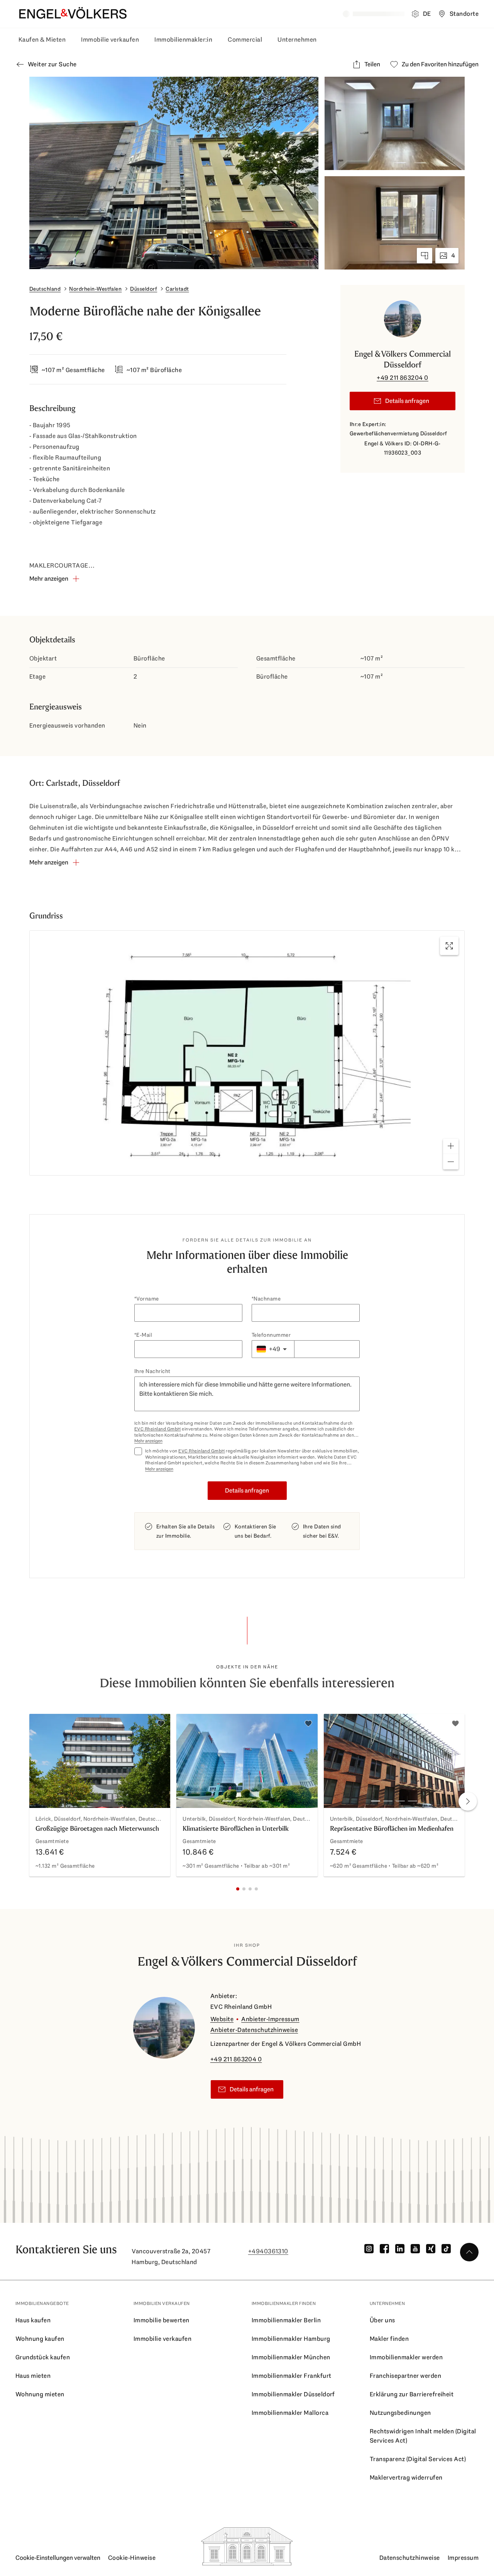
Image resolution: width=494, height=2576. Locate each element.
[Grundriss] (425, 256)
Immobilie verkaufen (110, 40)
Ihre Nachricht (152, 1371)
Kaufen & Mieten (42, 40)
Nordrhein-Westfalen (95, 289)
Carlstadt (177, 289)
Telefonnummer (271, 1335)
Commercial (245, 40)
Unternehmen (297, 40)
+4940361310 (268, 2251)
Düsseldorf (144, 289)
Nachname (267, 1299)
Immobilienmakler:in (183, 40)
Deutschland (45, 289)
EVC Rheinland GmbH (158, 1429)
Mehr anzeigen (148, 1441)
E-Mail (144, 1335)
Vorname (147, 1299)
